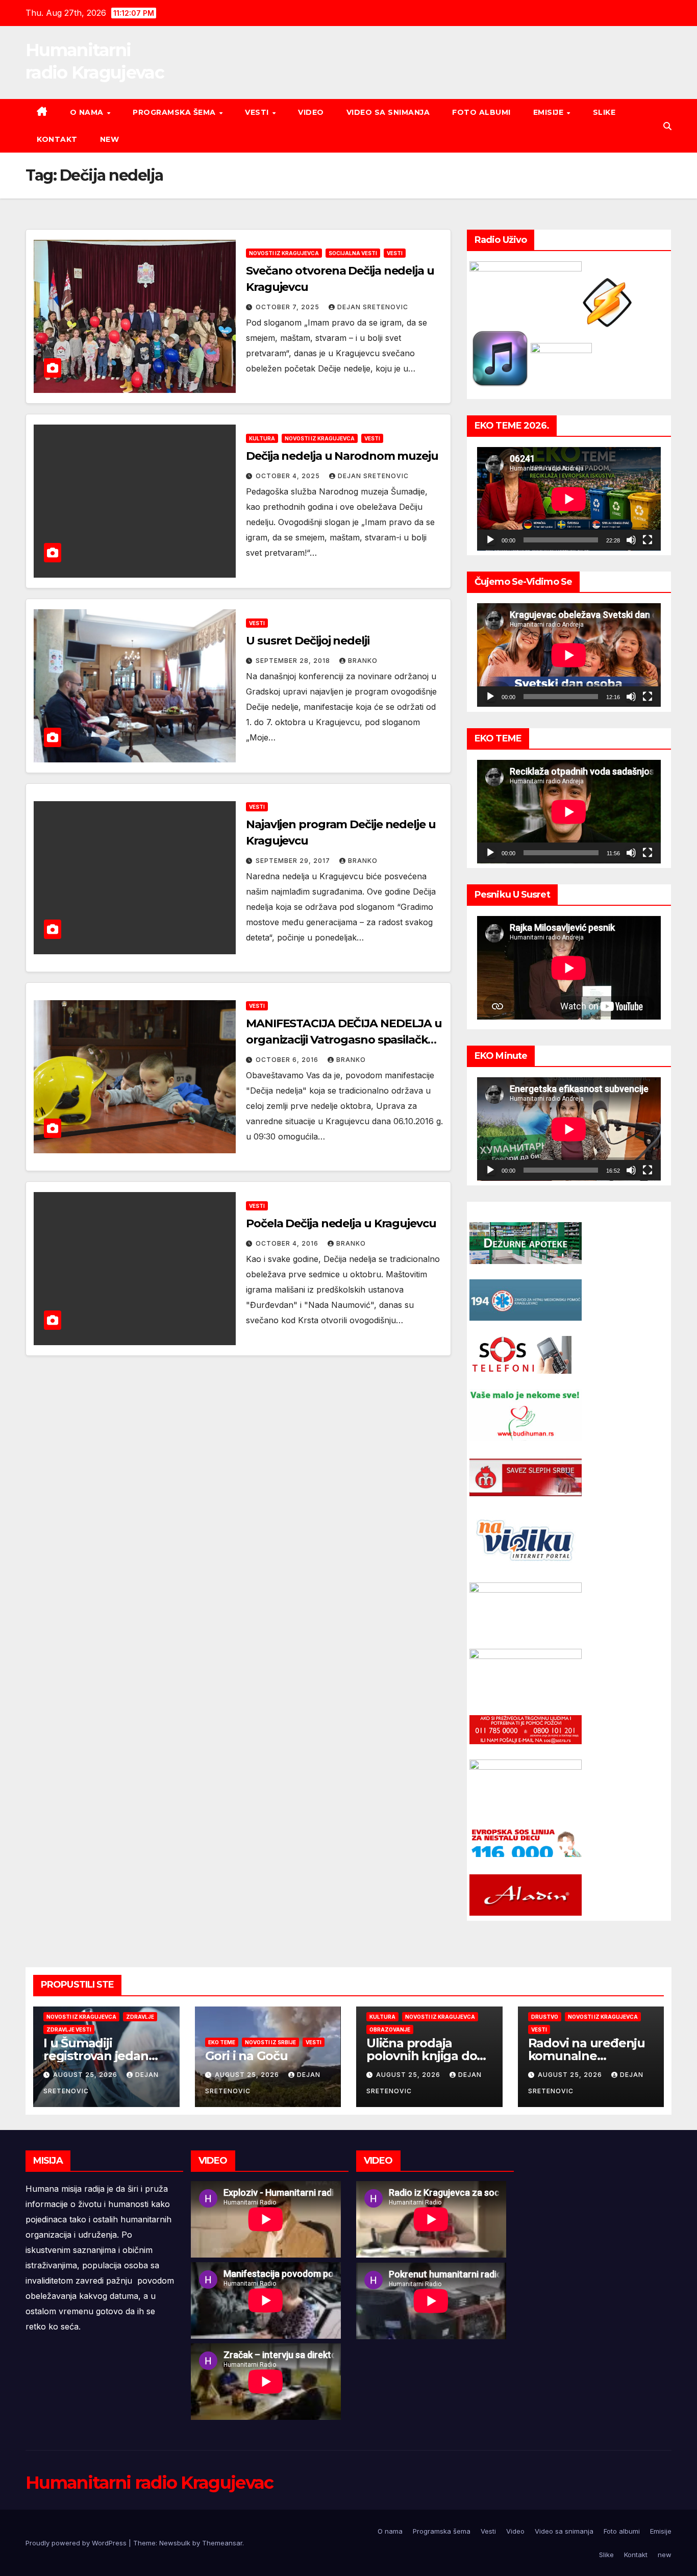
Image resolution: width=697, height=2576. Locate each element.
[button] (667, 126)
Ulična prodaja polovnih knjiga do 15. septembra (421, 2056)
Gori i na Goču (246, 2056)
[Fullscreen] (648, 540)
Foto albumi (481, 112)
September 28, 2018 (294, 661)
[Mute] (631, 540)
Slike (604, 112)
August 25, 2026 (86, 2075)
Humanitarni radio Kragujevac (149, 2483)
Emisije (550, 112)
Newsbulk (175, 2543)
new (110, 139)
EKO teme (222, 2042)
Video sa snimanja (388, 112)
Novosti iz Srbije (270, 2042)
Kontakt (57, 139)
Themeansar (222, 2543)
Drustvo (545, 2017)
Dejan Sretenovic (373, 307)
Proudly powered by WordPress (77, 2543)
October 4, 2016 (288, 1243)
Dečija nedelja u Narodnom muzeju (342, 456)
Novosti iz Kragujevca (284, 253)
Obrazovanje (390, 2029)
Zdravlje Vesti (69, 2029)
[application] (569, 499)
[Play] (490, 540)
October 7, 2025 (289, 307)
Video (311, 112)
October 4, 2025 (289, 476)
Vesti (258, 112)
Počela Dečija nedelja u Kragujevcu (341, 1223)
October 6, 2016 (288, 1060)
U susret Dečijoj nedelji (308, 641)
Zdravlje (140, 2017)
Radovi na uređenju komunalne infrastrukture (587, 2056)
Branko (363, 661)
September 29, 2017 (294, 861)
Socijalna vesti (353, 253)
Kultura (262, 438)
